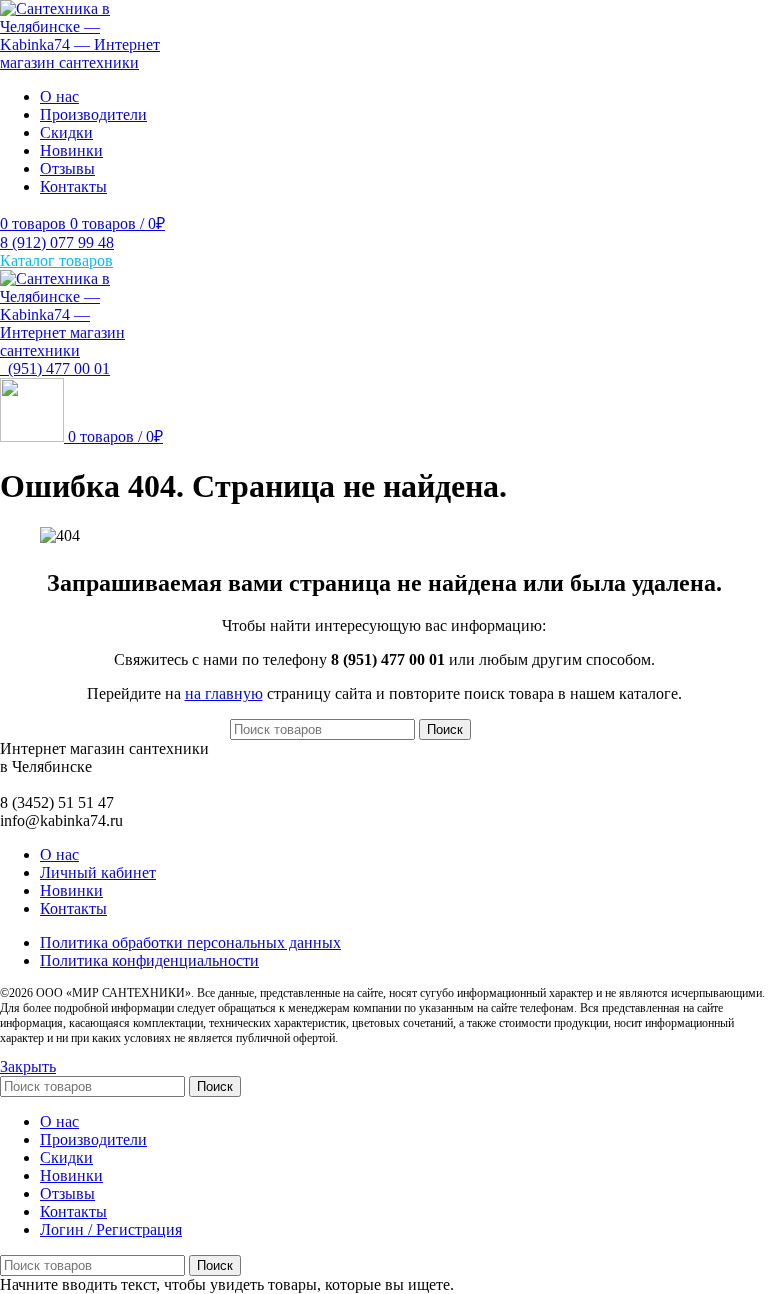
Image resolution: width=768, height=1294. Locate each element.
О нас (59, 854)
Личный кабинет (98, 872)
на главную (224, 693)
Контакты (73, 908)
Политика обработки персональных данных (190, 942)
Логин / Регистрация (111, 1229)
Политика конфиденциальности (149, 960)
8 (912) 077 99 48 (57, 242)
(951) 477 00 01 (55, 368)
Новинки (71, 890)
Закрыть (28, 1066)
